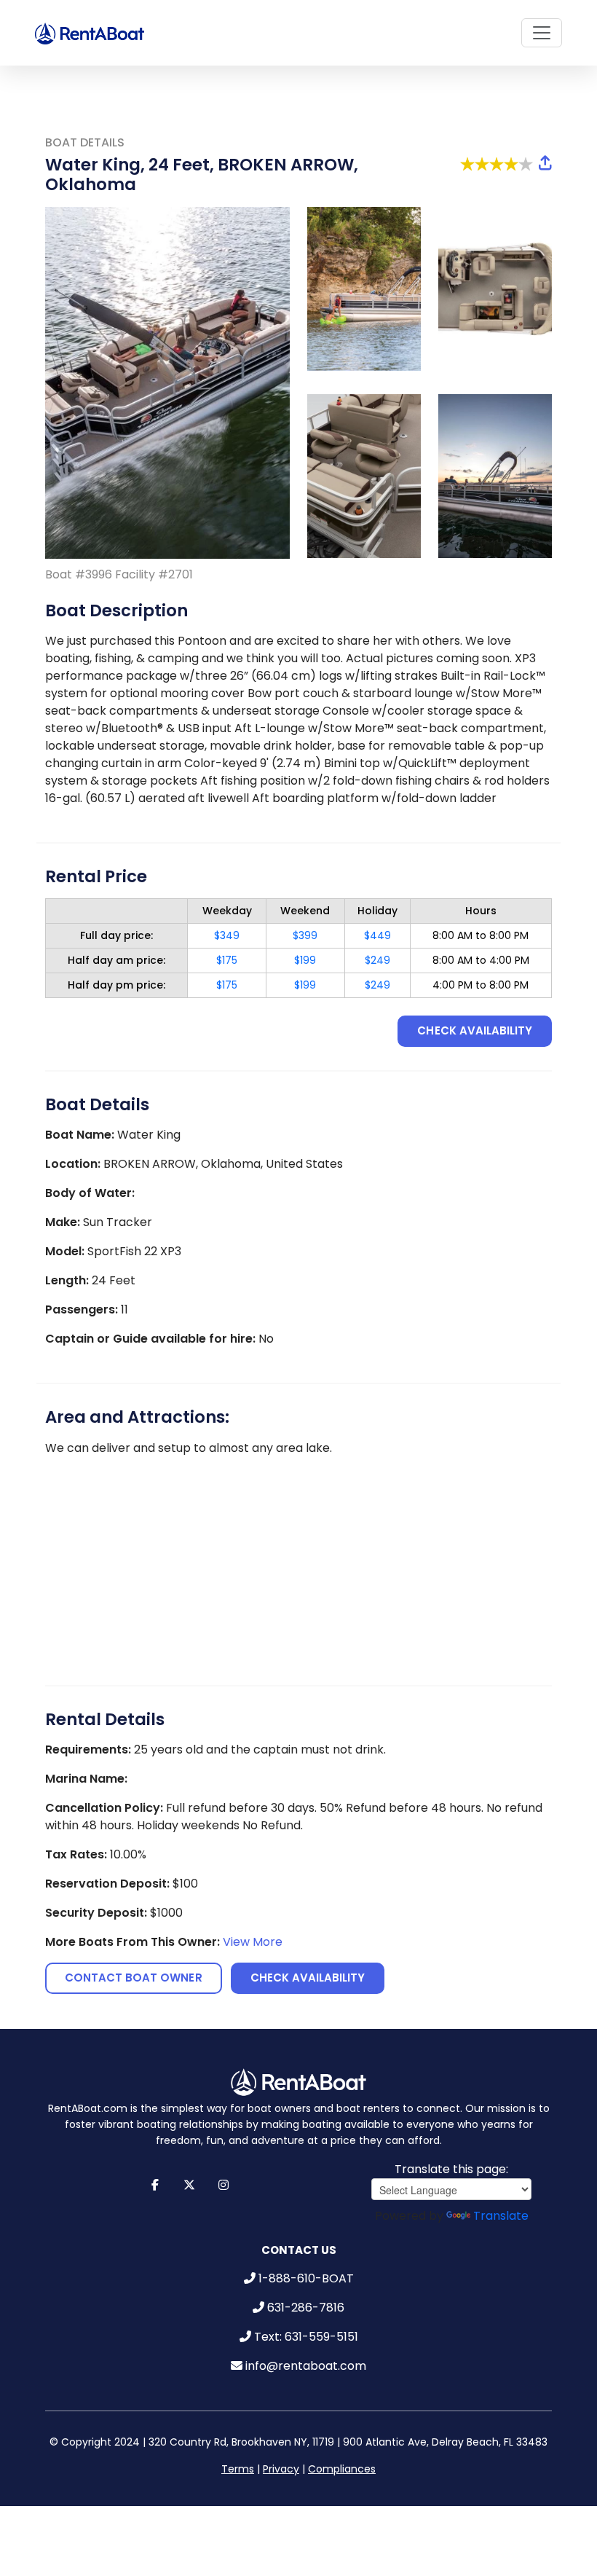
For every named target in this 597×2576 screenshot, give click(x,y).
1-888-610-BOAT (306, 2278)
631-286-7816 (306, 2308)
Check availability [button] (475, 1030)
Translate (501, 2216)
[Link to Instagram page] (224, 2185)
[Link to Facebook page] (155, 2185)
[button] (545, 164)
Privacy (281, 2469)
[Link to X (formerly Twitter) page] (190, 2185)
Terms (238, 2469)
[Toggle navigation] (542, 33)
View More (253, 1942)
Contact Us (299, 2250)
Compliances (342, 2469)
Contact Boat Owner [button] (134, 1978)
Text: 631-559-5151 (306, 2337)
